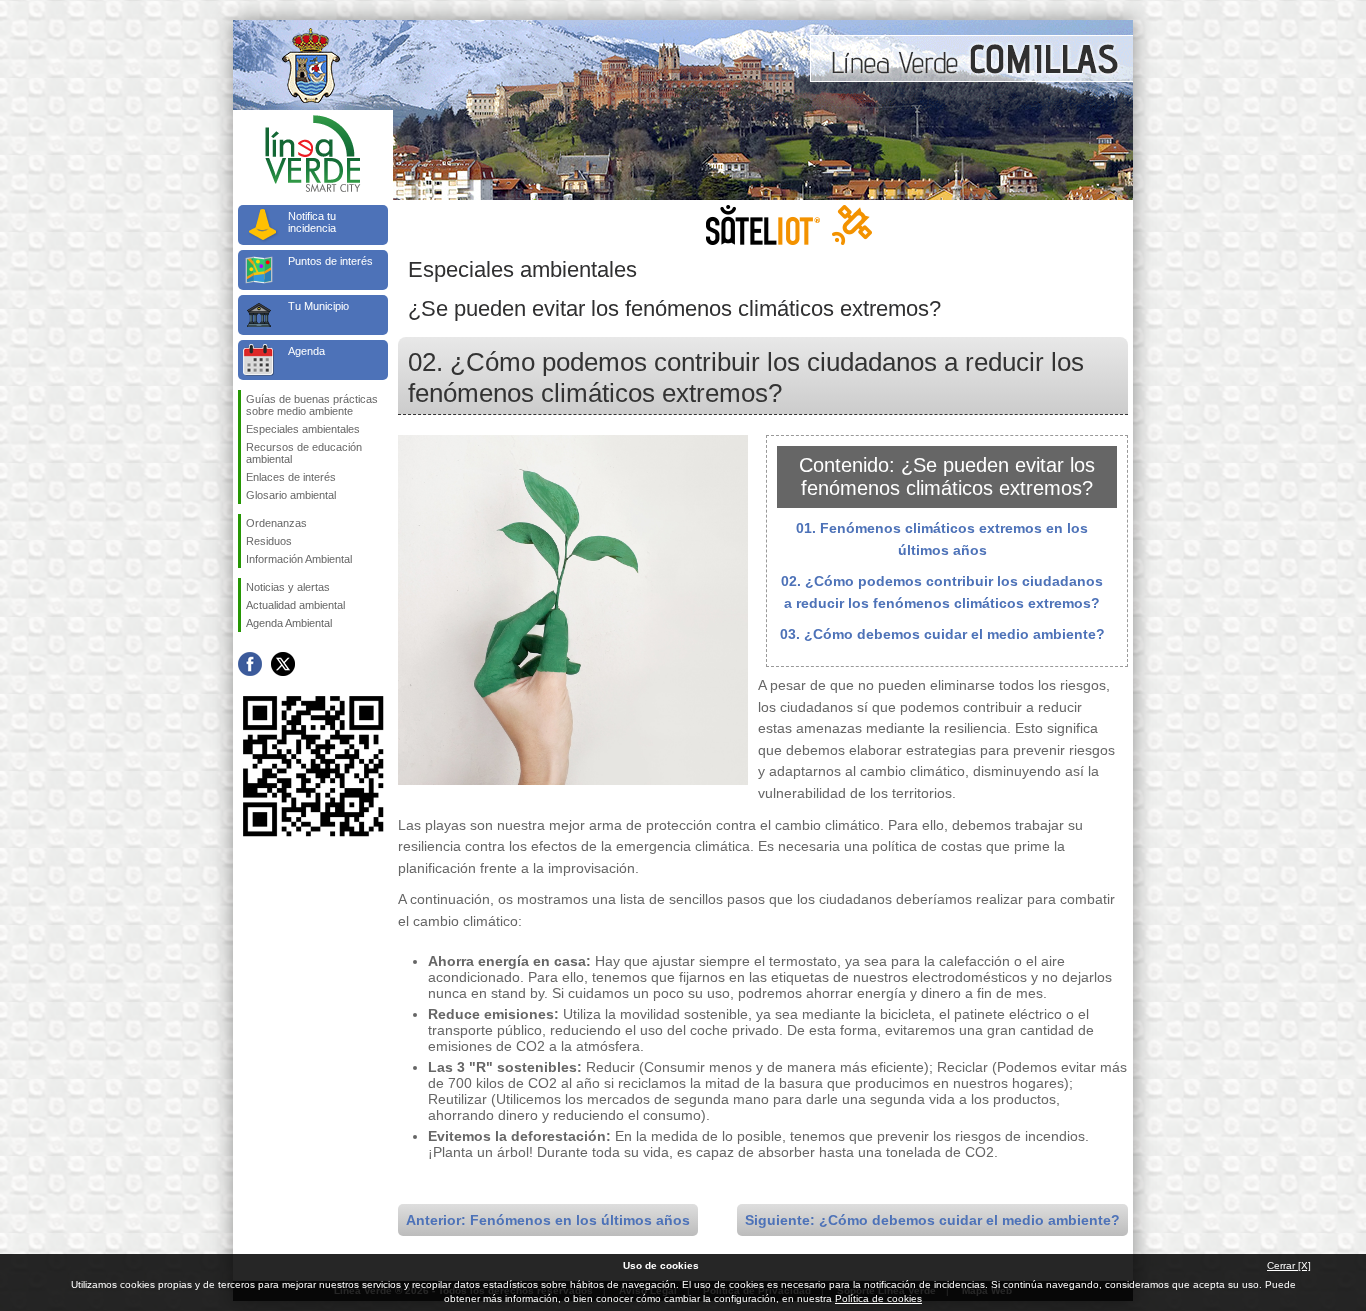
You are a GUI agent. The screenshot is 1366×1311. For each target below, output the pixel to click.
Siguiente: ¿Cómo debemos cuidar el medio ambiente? (932, 1220)
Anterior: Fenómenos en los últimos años (548, 1220)
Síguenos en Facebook (250, 664)
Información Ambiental (299, 559)
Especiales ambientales (303, 429)
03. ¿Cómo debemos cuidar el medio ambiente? (942, 634)
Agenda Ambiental (289, 623)
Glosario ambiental (291, 495)
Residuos (269, 541)
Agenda (306, 351)
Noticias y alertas (288, 587)
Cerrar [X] (1289, 1265)
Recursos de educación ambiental (304, 453)
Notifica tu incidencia (312, 222)
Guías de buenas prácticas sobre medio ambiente (312, 405)
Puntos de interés (330, 261)
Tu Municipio (318, 306)
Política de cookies (878, 1298)
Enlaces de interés (291, 477)
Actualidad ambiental (295, 605)
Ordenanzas (276, 523)
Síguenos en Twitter (283, 664)
